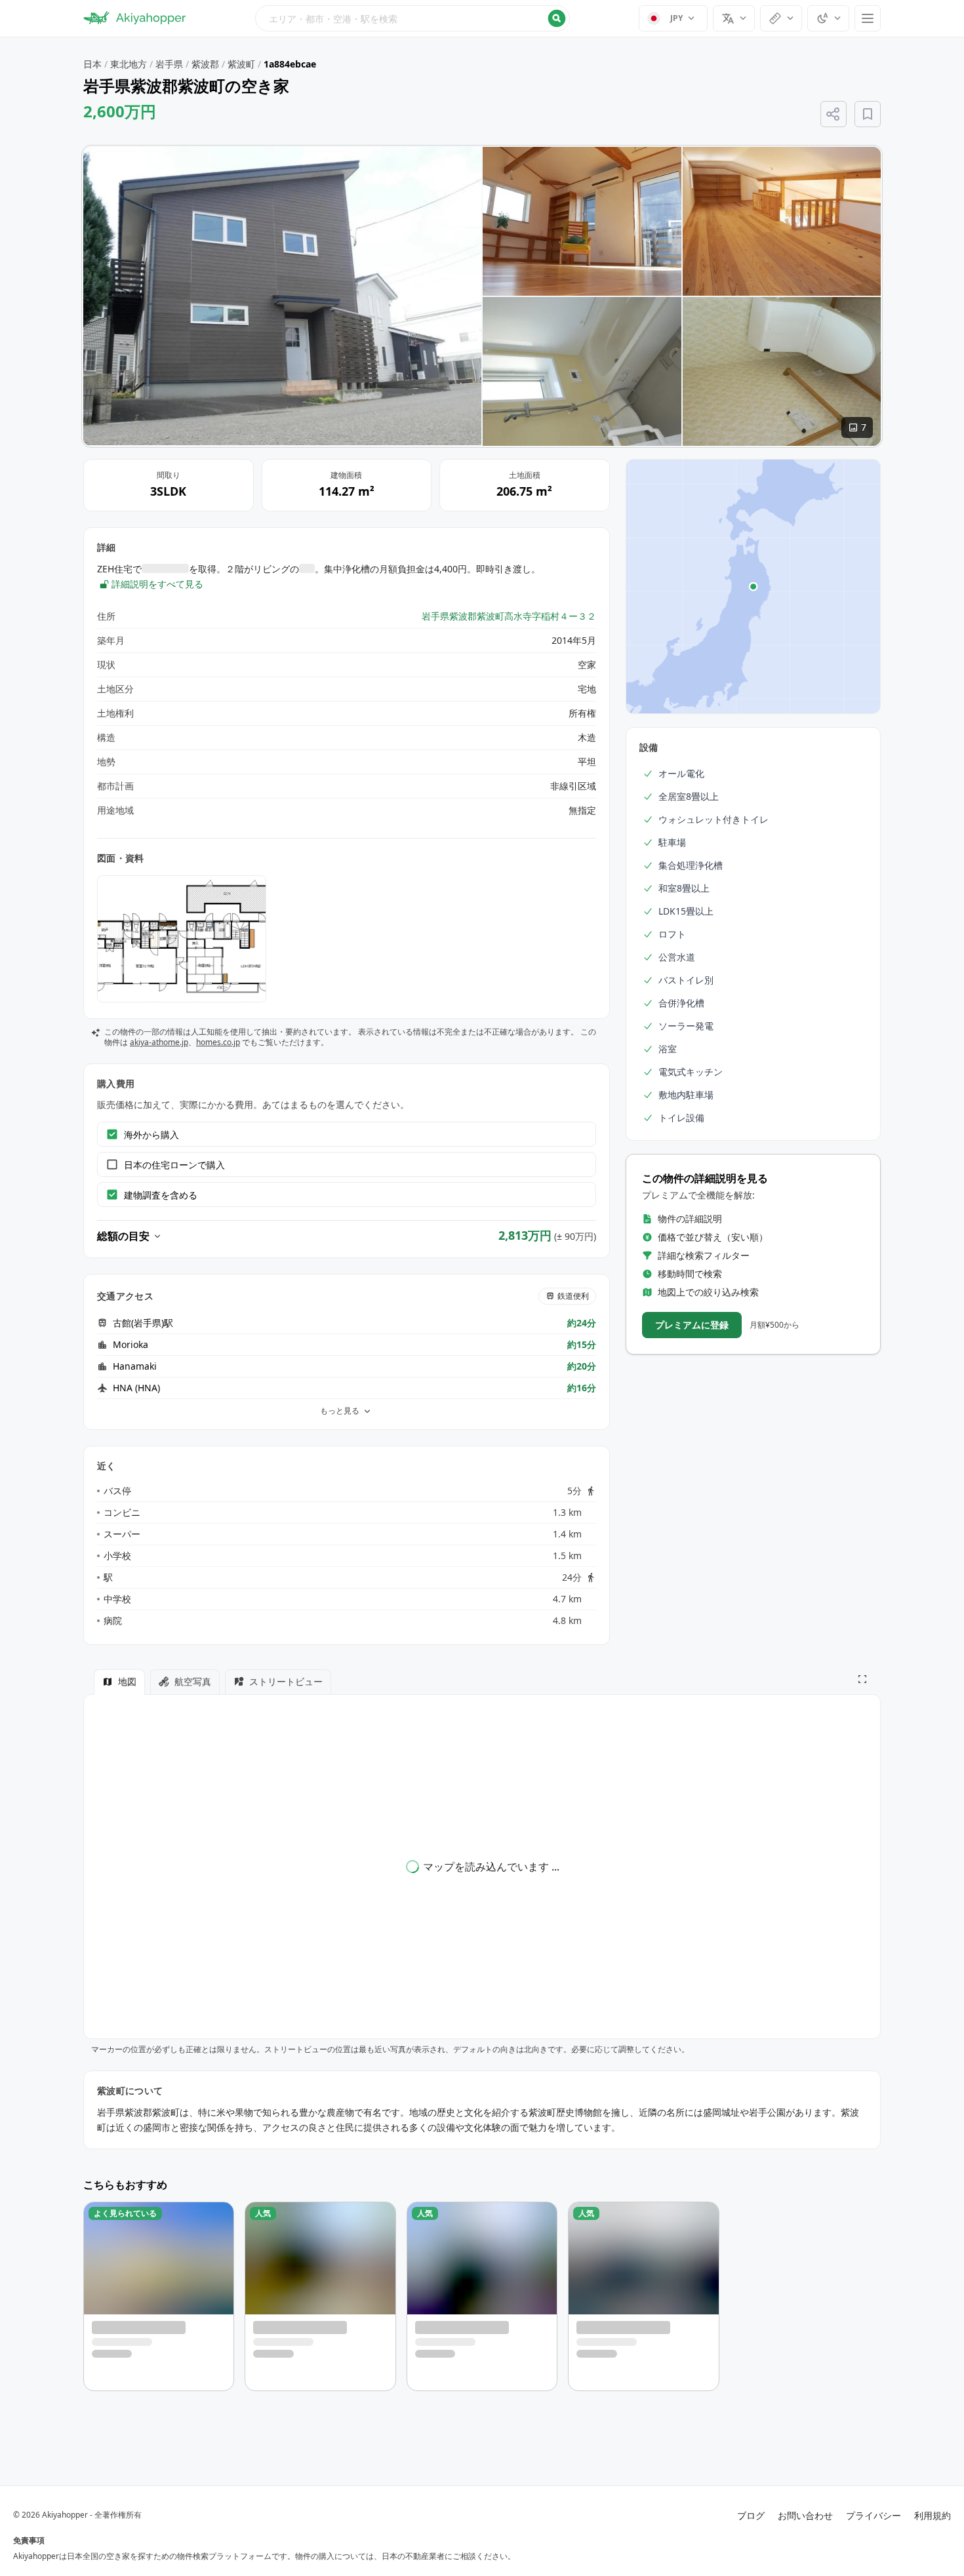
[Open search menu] (412, 18)
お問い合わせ (805, 2515)
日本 (92, 64)
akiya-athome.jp (159, 1042)
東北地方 (129, 64)
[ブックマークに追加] (868, 114)
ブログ (751, 2515)
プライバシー (874, 2515)
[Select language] (734, 18)
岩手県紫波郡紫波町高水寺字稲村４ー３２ (509, 616)
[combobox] (412, 18)
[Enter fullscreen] (862, 1679)
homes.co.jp (218, 1042)
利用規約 (933, 2515)
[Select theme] (828, 18)
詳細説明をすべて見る (157, 584)
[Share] (833, 114)
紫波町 (241, 64)
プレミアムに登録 (692, 1325)
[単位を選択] (781, 18)
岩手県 (169, 64)
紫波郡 (205, 64)
